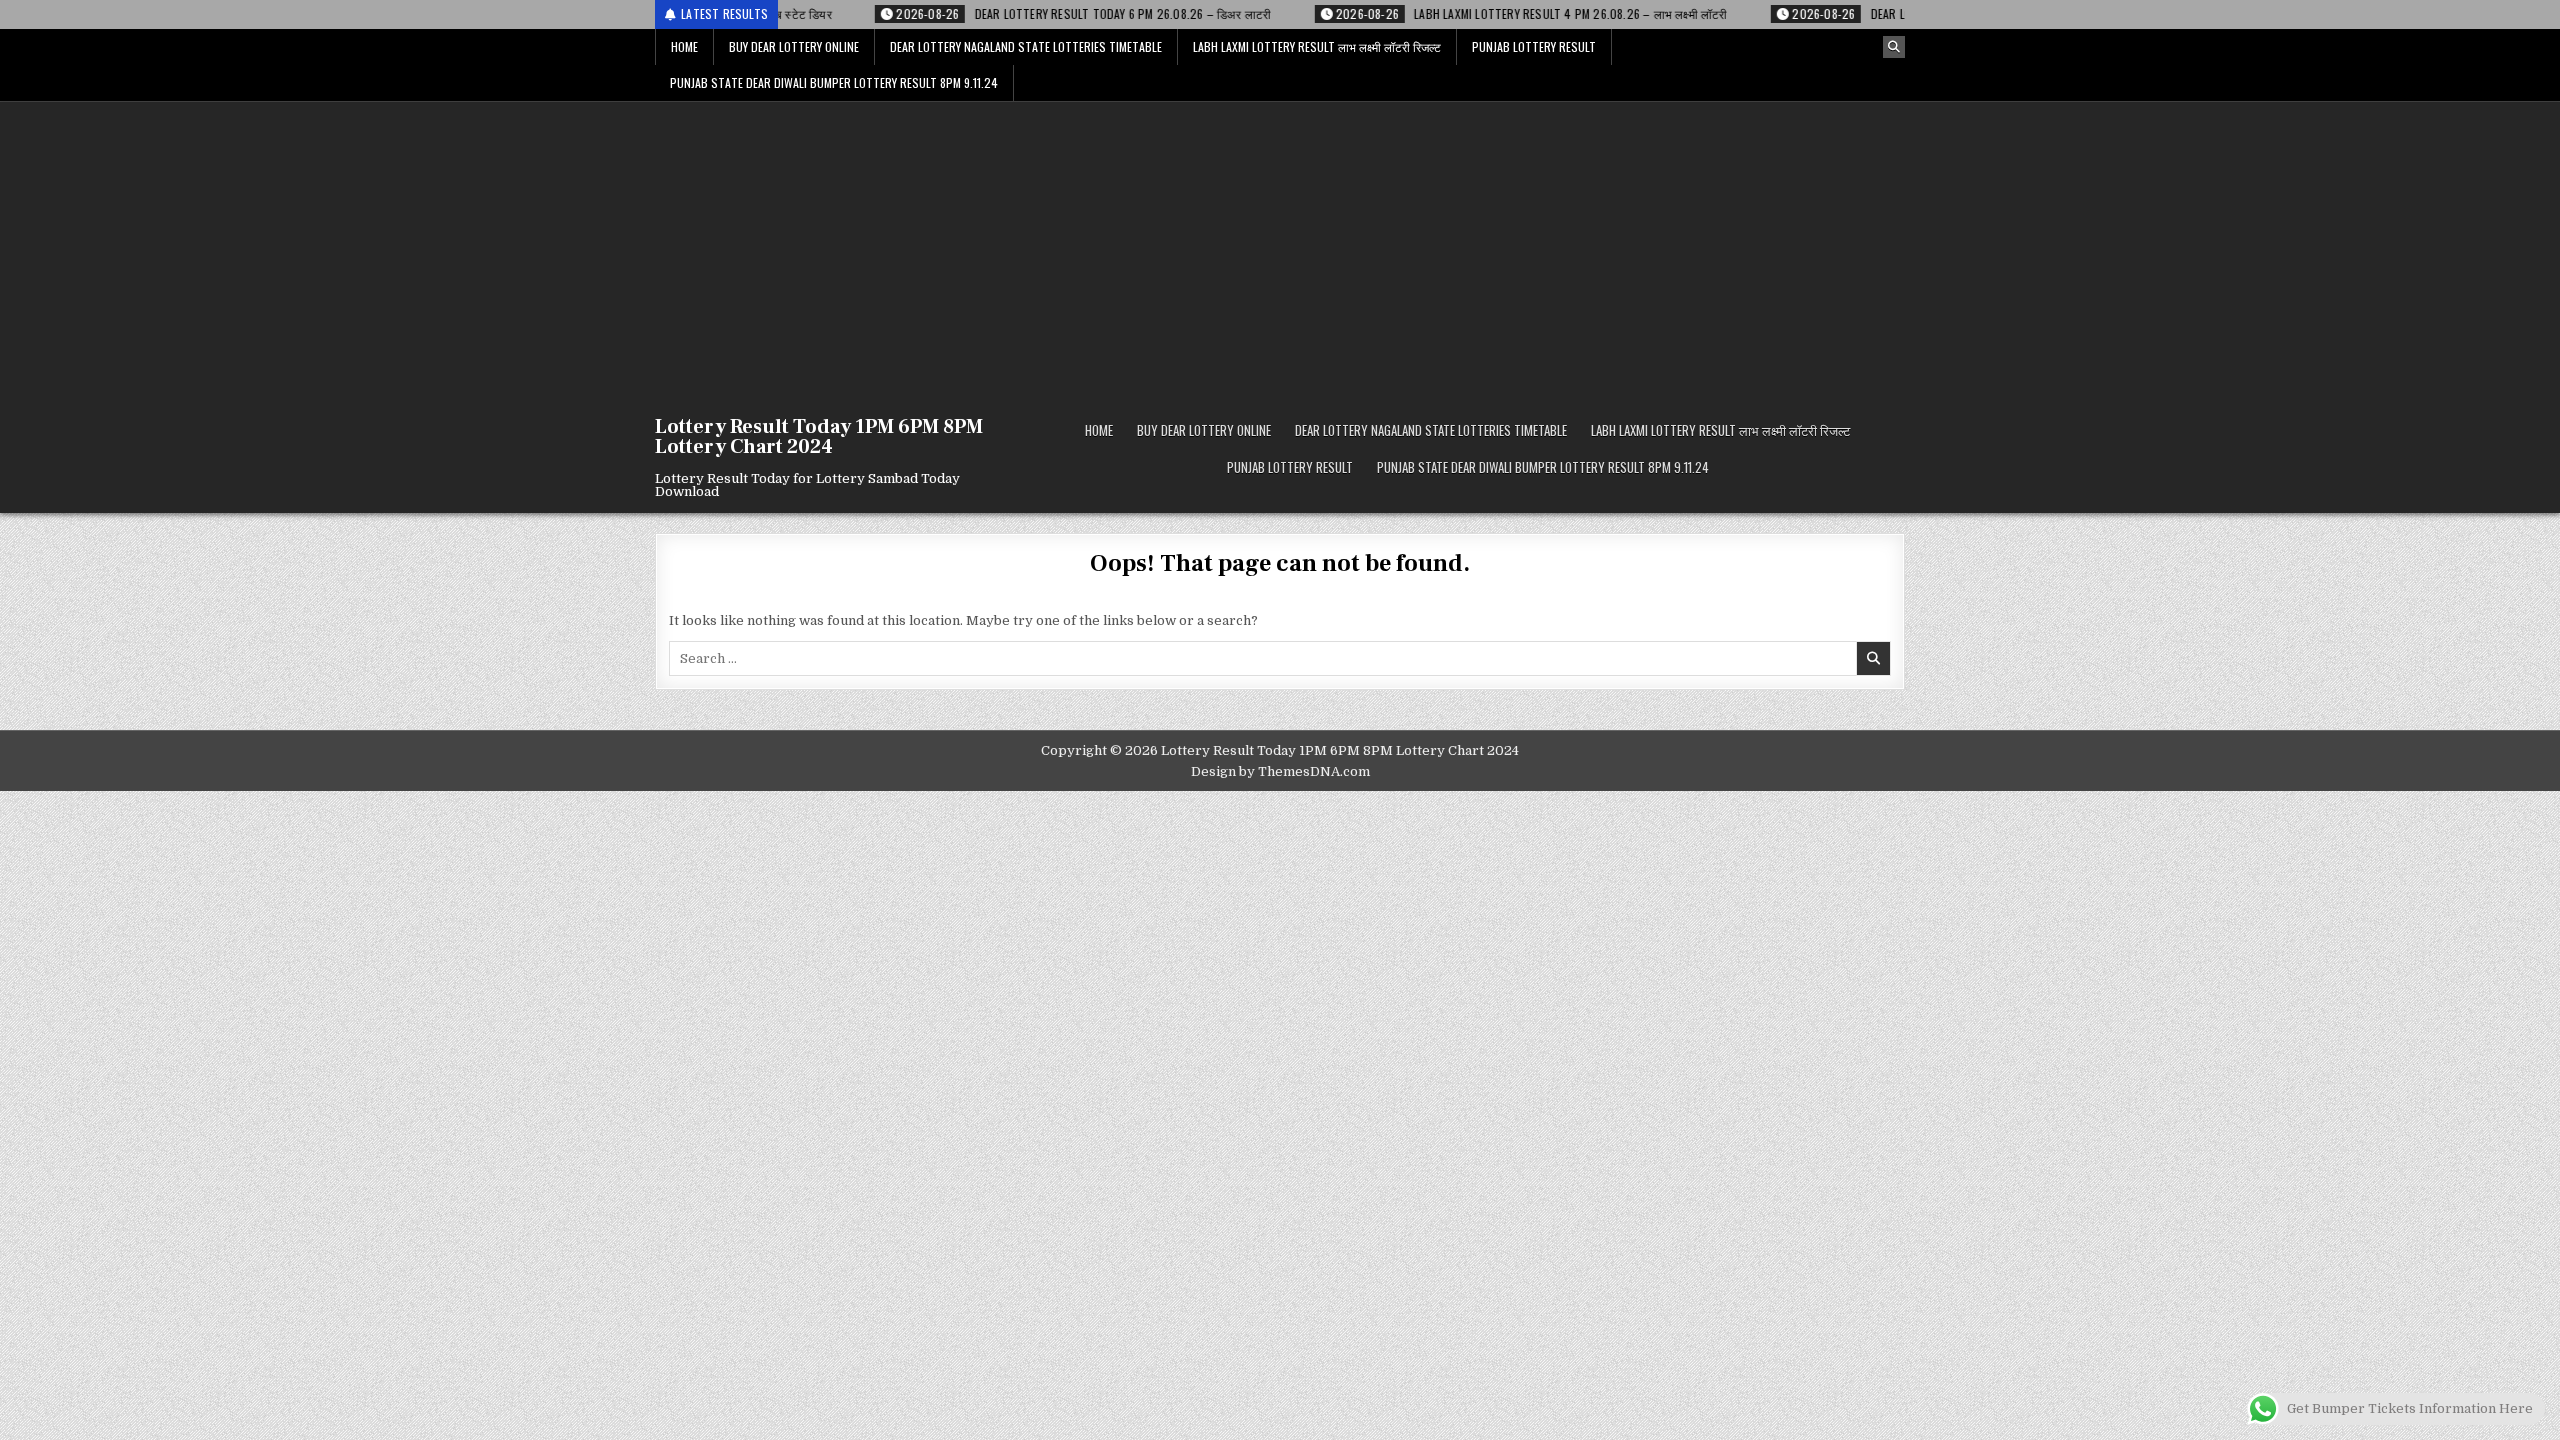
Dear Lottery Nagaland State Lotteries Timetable (1026, 46)
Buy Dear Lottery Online (794, 46)
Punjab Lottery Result (1534, 46)
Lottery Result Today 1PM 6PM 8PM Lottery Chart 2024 (819, 437)
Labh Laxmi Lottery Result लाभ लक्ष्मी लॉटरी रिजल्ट (1317, 46)
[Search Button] (1894, 47)
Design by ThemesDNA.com (1280, 771)
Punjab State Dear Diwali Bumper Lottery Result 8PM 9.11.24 (834, 82)
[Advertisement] (1280, 252)
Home (684, 46)
